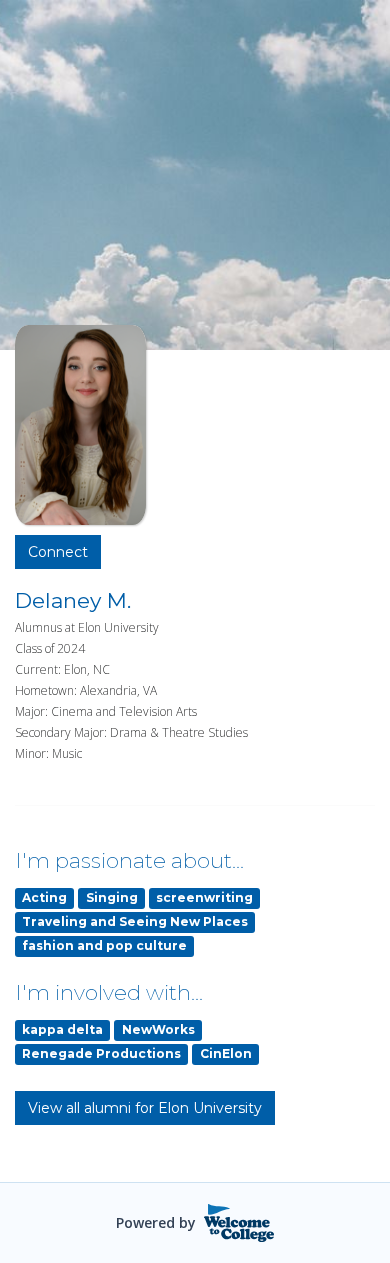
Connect (58, 552)
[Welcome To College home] (239, 1223)
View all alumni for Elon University (145, 1108)
